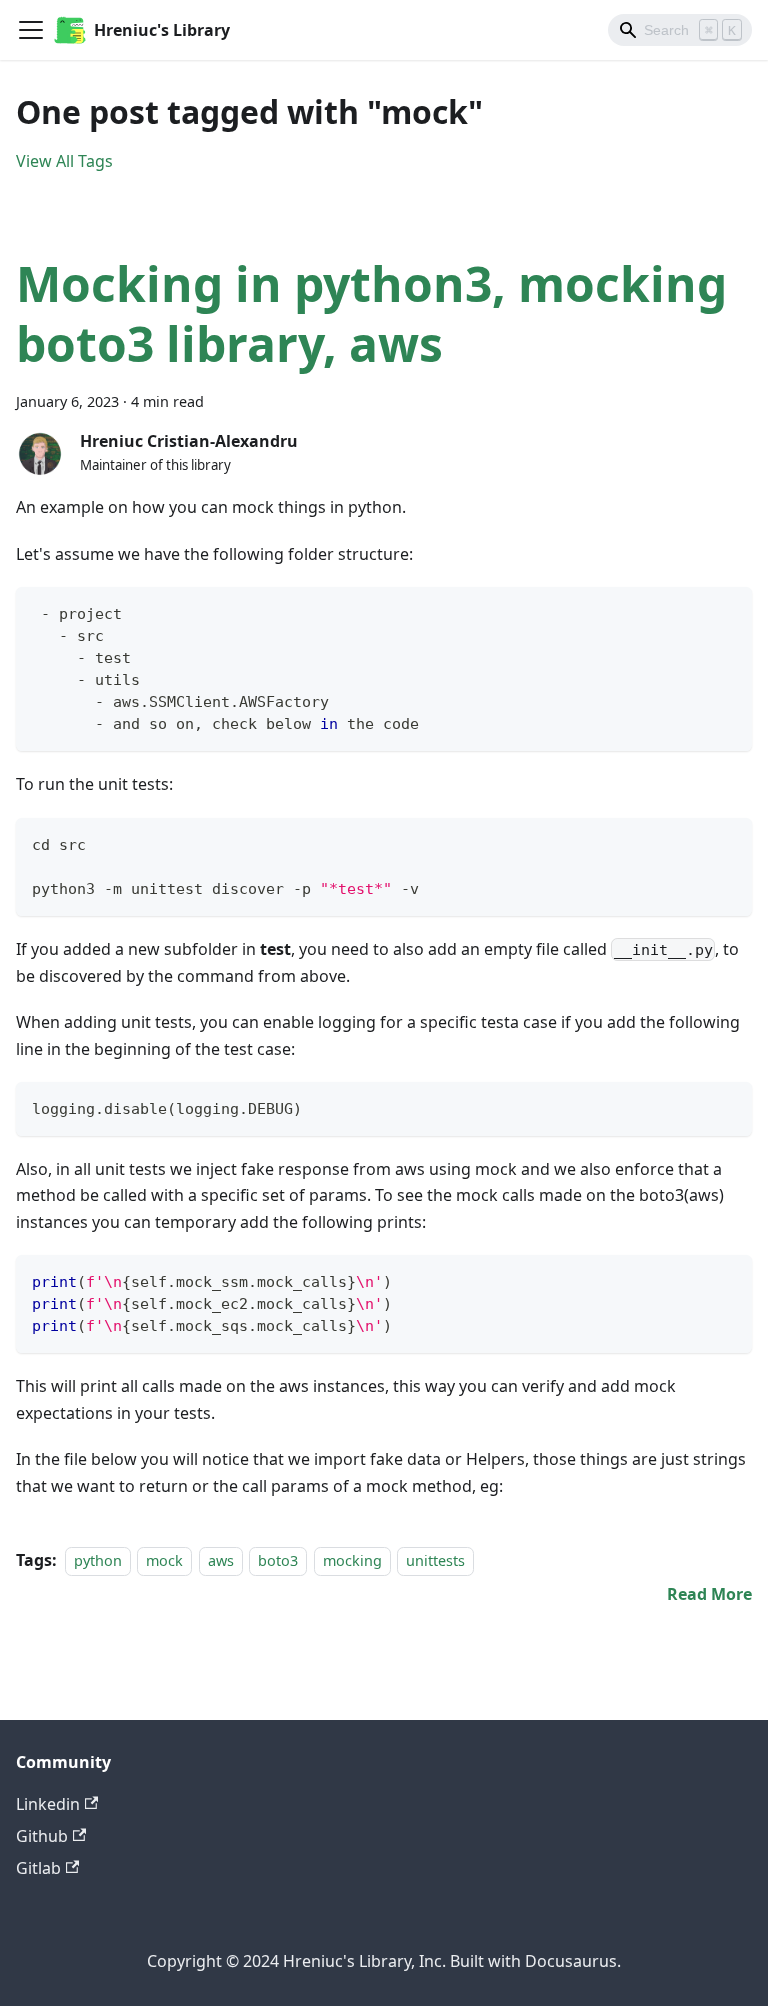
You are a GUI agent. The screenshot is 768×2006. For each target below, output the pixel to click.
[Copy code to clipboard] (727, 611)
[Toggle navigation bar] (31, 30)
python (98, 1560)
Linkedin (48, 1804)
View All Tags (64, 161)
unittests (435, 1560)
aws (221, 1560)
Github (42, 1836)
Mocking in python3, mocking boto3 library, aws (371, 313)
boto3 (278, 1560)
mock (164, 1560)
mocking (352, 1560)
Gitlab (38, 1868)
